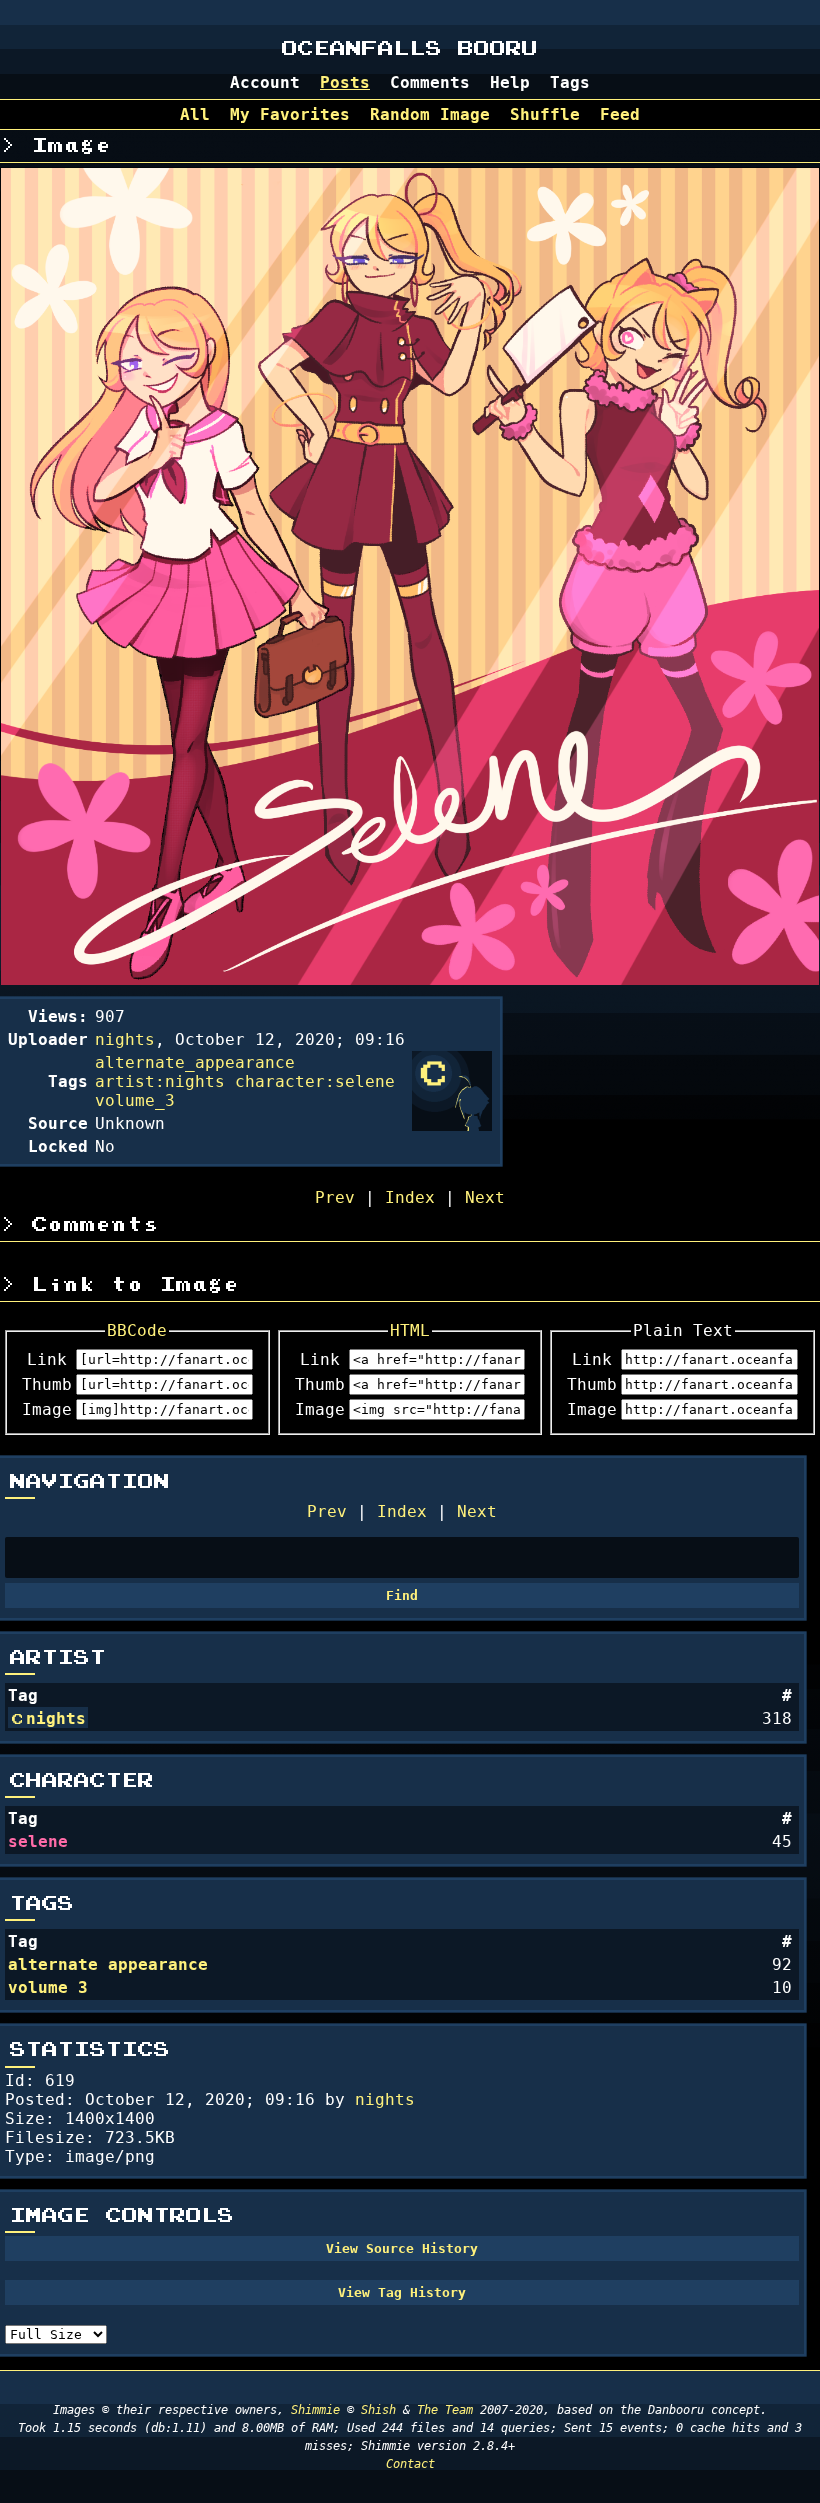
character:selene (315, 1081)
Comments (430, 82)
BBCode (137, 1330)
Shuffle (545, 114)
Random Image (430, 114)
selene (38, 1841)
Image (47, 1409)
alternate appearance (108, 1964)
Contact (410, 2464)
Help (510, 82)
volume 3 (48, 1987)
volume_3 (135, 1100)
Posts (345, 82)
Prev (327, 1511)
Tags (570, 82)
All (195, 114)
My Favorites (290, 114)
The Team (445, 2410)
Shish (378, 2410)
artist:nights (160, 1081)
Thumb (47, 1384)
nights (56, 1718)
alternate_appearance (195, 1062)
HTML (410, 1330)
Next (477, 1511)
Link (47, 1359)
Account (265, 82)
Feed (620, 114)
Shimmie (315, 2410)
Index (402, 1511)
